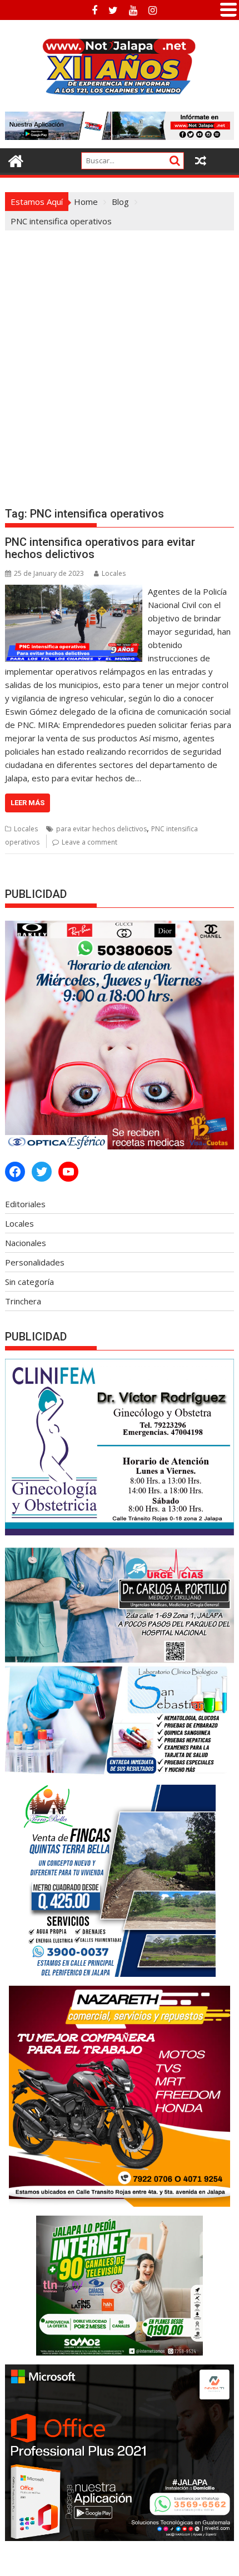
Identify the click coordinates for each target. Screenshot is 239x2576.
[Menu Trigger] (228, 8)
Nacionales (26, 1243)
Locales (114, 573)
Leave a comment (89, 842)
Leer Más (28, 803)
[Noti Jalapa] (16, 160)
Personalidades (35, 1262)
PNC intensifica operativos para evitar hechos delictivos (100, 548)
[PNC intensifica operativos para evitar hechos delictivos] (74, 591)
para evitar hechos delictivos (101, 829)
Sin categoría (29, 1282)
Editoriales (25, 1204)
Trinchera (23, 1301)
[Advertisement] (120, 355)
